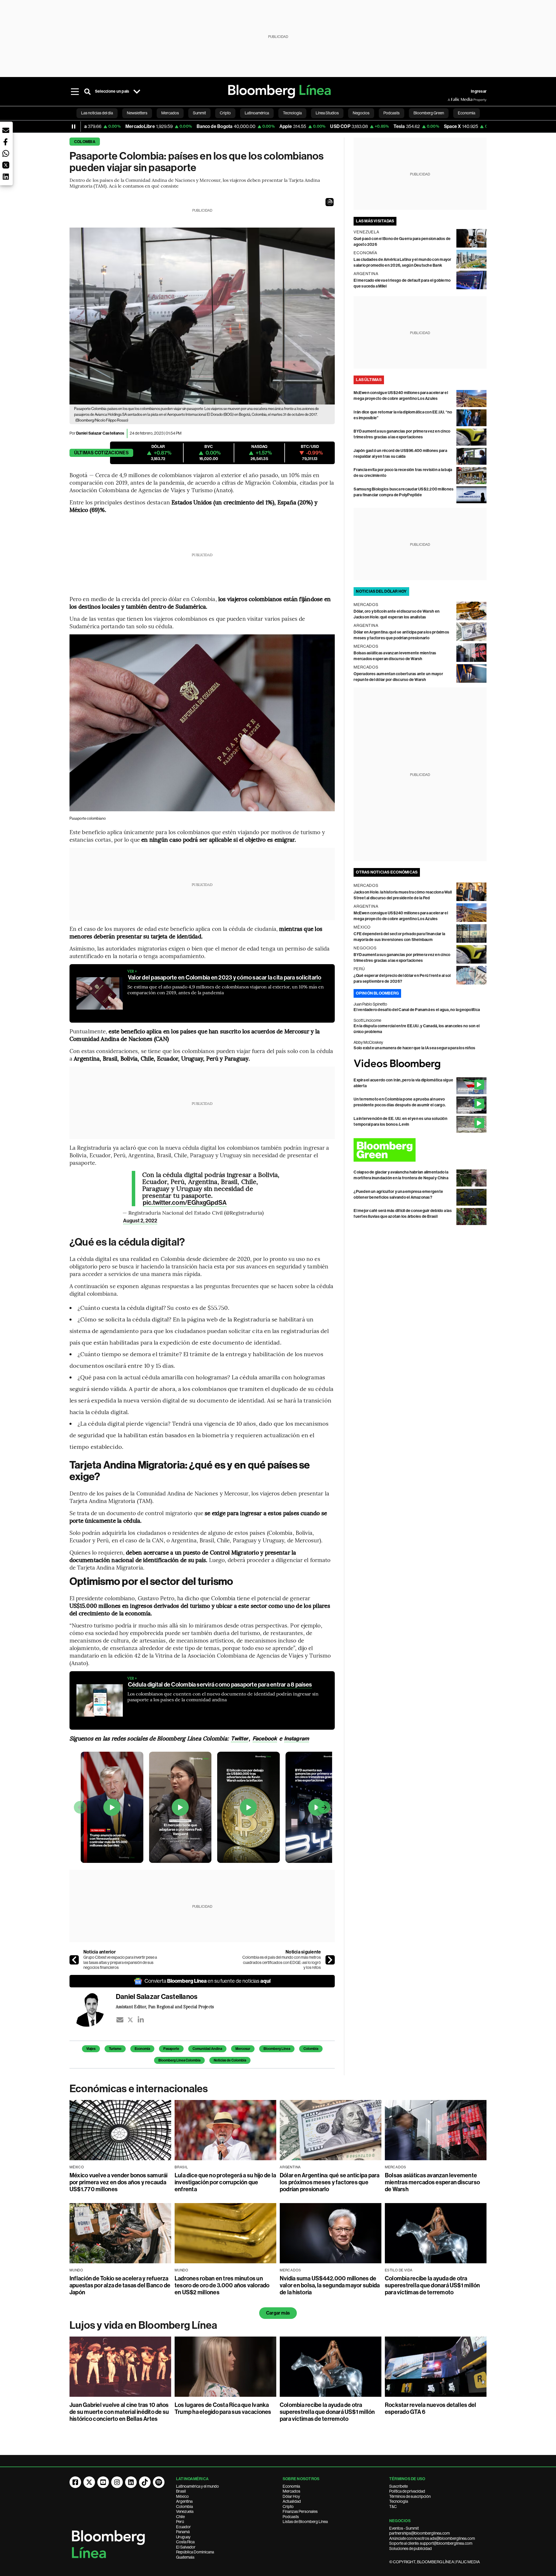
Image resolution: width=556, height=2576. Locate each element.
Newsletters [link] (137, 113)
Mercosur (243, 2049)
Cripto (288, 2507)
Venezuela (185, 2511)
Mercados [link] (170, 113)
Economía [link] (467, 113)
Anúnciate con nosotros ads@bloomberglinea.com (432, 2538)
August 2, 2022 (140, 1221)
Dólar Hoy (291, 2496)
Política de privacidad (407, 2491)
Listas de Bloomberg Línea (305, 2522)
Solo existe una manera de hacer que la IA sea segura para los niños (414, 1048)
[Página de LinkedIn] (131, 2482)
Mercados (291, 2491)
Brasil (181, 2491)
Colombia (85, 142)
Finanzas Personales (300, 2511)
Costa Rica (185, 2542)
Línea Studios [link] (327, 113)
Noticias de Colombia (230, 2060)
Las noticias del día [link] (97, 113)
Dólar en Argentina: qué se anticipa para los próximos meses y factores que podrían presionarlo (330, 2182)
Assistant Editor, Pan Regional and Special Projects (165, 2006)
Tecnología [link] (292, 113)
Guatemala (185, 2557)
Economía (142, 2049)
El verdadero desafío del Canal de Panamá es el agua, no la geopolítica (417, 1010)
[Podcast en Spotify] (159, 2482)
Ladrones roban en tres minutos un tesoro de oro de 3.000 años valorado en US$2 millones (222, 2285)
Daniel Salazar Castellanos (100, 433)
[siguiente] (330, 1960)
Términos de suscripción (410, 2496)
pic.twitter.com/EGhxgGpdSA (185, 1203)
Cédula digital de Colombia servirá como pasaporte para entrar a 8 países (220, 1685)
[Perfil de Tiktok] (145, 2482)
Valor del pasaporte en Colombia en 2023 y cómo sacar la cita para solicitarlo (225, 977)
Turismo (115, 2049)
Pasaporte (171, 2049)
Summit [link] (199, 113)
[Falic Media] (452, 100)
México (182, 2496)
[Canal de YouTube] (103, 2482)
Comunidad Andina (207, 2049)
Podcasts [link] (392, 113)
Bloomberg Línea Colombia (179, 2060)
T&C (393, 2507)
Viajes (91, 2049)
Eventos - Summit (404, 2528)
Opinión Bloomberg (377, 993)
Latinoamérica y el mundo (197, 2486)
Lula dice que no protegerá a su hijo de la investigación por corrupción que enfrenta (225, 2182)
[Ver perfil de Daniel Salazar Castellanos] (93, 2009)
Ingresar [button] (479, 91)
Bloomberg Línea (277, 2049)
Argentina (184, 2501)
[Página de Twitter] (89, 2482)
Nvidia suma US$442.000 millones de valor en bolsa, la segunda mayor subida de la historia (330, 2285)
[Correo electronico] (120, 2020)
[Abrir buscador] (87, 91)
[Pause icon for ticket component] (74, 127)
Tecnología (399, 2501)
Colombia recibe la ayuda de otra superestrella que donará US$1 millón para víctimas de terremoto (432, 2285)
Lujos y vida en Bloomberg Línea (143, 2325)
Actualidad (292, 2501)
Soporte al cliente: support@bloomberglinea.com (431, 2543)
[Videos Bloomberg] (420, 1064)
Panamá (183, 2532)
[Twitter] (130, 2020)
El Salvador (186, 2547)
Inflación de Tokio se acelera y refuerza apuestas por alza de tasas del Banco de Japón (120, 2285)
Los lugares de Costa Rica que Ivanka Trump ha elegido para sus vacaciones (223, 2408)
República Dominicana (195, 2552)
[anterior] (74, 1960)
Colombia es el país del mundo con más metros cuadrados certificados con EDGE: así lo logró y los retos (282, 1962)
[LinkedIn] (141, 2020)
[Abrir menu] (75, 91)
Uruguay (183, 2537)
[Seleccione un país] (137, 91)
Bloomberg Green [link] (429, 113)
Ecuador (183, 2527)
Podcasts (291, 2517)
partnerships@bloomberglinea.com (419, 2533)
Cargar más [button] (278, 2313)
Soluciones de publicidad (410, 2548)
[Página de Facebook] (75, 2482)
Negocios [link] (361, 113)
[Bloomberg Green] (420, 1150)
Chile (180, 2517)
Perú (180, 2522)
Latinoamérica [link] (257, 113)
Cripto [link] (225, 113)
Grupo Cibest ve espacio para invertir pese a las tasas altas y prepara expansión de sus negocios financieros (120, 1962)
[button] (330, 202)
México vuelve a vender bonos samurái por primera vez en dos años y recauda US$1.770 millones (119, 2182)
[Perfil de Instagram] (117, 2482)
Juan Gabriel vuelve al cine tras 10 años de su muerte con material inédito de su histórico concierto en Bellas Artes (119, 2412)
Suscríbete (398, 2486)
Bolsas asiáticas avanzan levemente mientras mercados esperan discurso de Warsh (432, 2182)
